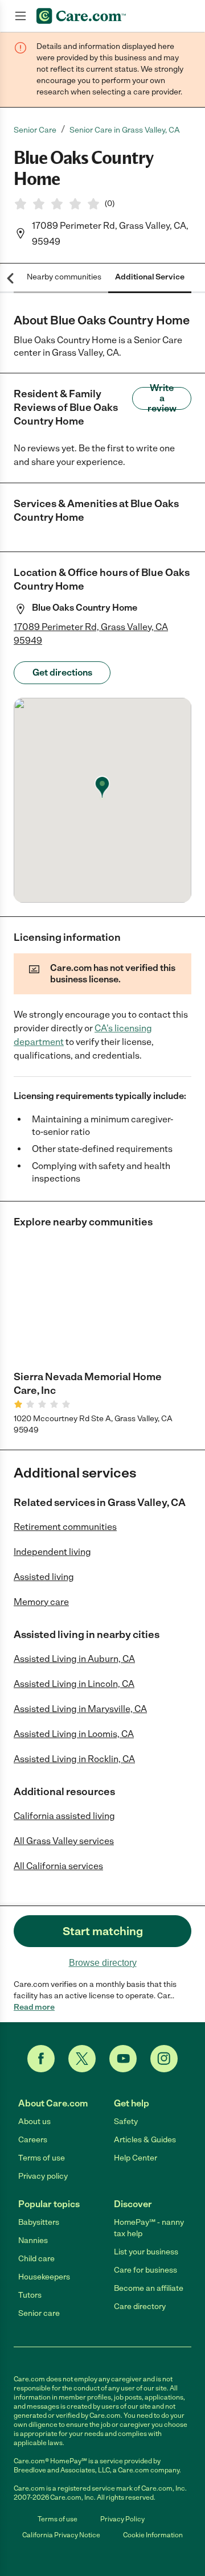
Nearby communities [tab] (64, 277)
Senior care (39, 2313)
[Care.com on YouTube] (123, 2059)
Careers (33, 2140)
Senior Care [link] (35, 130)
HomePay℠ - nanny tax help (149, 2228)
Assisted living (44, 1577)
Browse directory (103, 1963)
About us (34, 2122)
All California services (58, 1866)
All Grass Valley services (64, 1841)
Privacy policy (43, 2176)
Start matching (103, 1931)
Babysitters (39, 2222)
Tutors (30, 2295)
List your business (146, 2252)
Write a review (162, 398)
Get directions (62, 672)
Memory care (41, 1602)
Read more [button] (34, 2007)
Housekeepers (44, 2277)
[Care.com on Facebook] (41, 2059)
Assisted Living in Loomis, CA (74, 1734)
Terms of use (42, 2158)
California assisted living (64, 1816)
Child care (36, 2259)
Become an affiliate (149, 2288)
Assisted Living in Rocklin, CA (74, 1759)
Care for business (145, 2270)
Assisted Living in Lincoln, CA (74, 1684)
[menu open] (20, 16)
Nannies (33, 2240)
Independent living (52, 1552)
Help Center (136, 2158)
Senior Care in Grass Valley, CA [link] (125, 130)
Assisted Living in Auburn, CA (74, 1659)
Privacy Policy (122, 2519)
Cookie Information (153, 2535)
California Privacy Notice (61, 2535)
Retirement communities (65, 1527)
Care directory (140, 2307)
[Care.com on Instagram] (164, 2059)
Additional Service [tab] (150, 277)
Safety (126, 2122)
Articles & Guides (145, 2140)
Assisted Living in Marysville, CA (80, 1709)
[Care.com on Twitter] (82, 2059)
